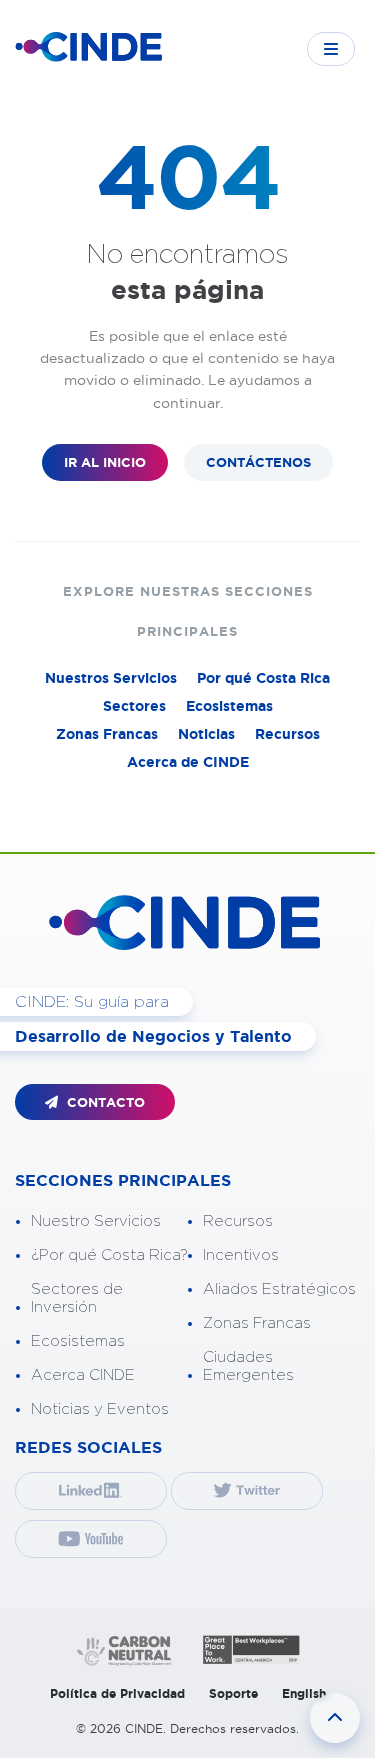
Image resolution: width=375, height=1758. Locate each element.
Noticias (206, 734)
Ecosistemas (229, 706)
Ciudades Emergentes (248, 1366)
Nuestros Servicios (111, 678)
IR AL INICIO (105, 462)
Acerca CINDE (83, 1375)
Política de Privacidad (117, 1693)
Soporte (233, 1693)
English (304, 1693)
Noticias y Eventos (100, 1409)
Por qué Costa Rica (263, 678)
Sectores (134, 706)
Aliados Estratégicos (279, 1289)
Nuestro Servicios (96, 1221)
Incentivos (241, 1255)
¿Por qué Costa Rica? (109, 1255)
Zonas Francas (107, 734)
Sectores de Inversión (77, 1298)
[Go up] (335, 1718)
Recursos (287, 734)
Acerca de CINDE (188, 762)
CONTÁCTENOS (258, 462)
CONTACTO (104, 1102)
